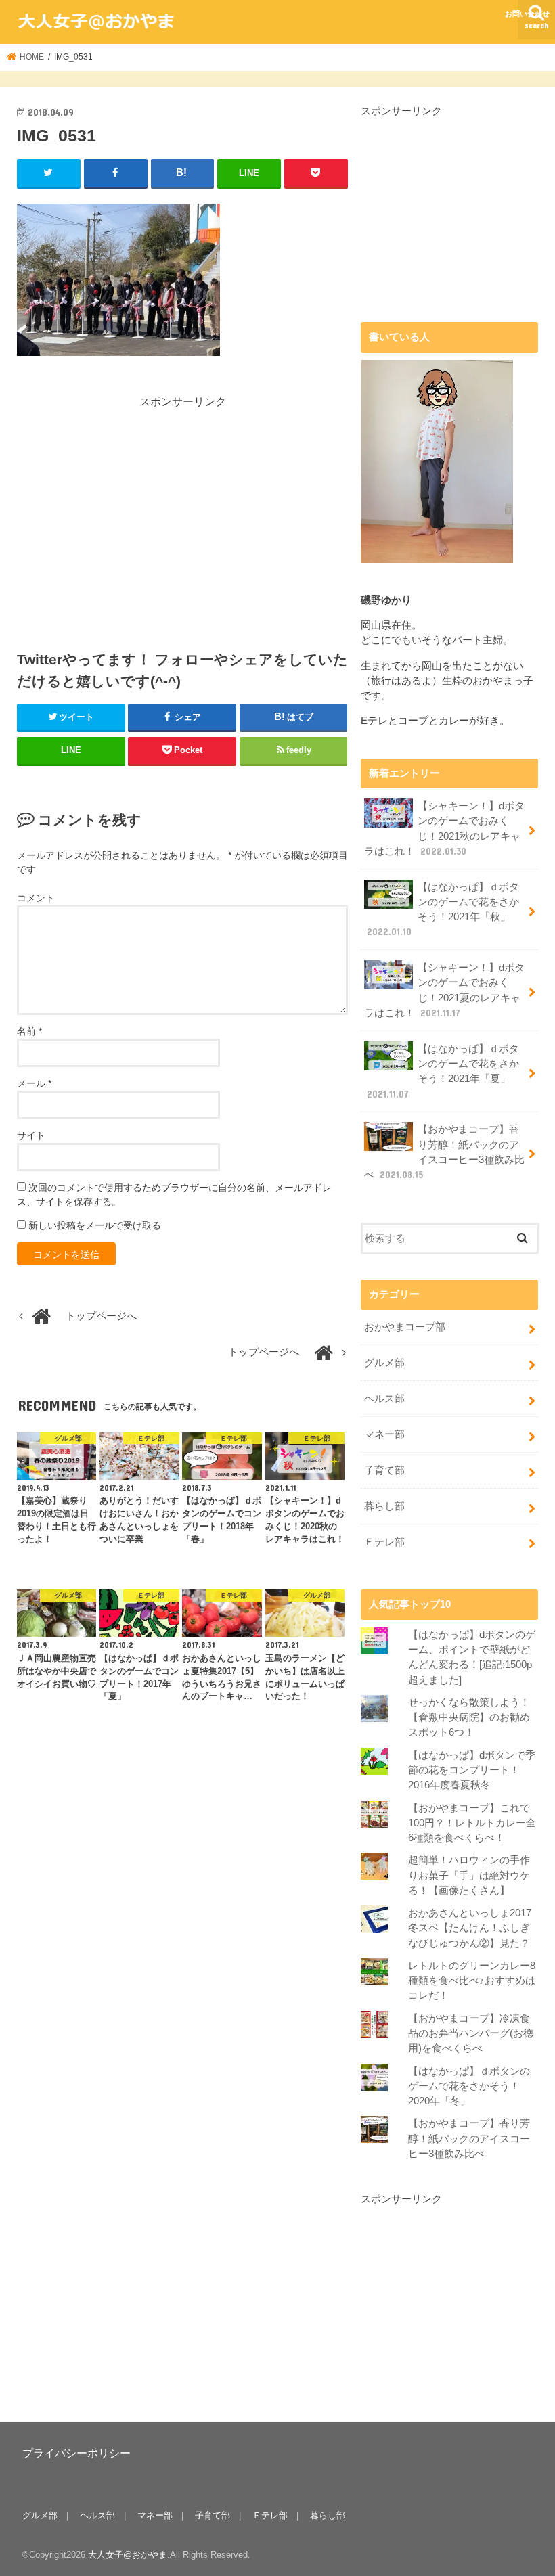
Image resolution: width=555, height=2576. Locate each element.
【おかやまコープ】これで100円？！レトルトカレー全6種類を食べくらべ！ (472, 1823)
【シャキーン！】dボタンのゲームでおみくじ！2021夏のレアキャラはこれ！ (444, 990)
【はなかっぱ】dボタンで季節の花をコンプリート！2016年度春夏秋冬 (472, 1770)
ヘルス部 (384, 1399)
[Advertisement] (131, 505)
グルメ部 (384, 1363)
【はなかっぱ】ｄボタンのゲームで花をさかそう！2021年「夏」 (443, 1071)
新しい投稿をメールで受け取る (95, 1225)
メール (34, 1083)
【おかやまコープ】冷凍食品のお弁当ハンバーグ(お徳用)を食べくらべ (471, 2033)
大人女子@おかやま (128, 2555)
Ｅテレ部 (384, 1542)
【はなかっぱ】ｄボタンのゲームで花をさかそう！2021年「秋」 (443, 910)
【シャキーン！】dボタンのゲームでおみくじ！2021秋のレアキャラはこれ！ (444, 829)
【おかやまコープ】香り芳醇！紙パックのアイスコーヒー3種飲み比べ (444, 1152)
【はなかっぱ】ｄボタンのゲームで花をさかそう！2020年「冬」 (469, 2086)
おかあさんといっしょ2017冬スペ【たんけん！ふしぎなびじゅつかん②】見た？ (470, 1928)
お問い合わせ (527, 14)
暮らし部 (384, 1506)
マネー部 (384, 1434)
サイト (31, 1135)
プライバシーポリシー (76, 2453)
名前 (29, 1031)
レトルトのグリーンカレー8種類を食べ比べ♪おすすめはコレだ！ (472, 1981)
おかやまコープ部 (405, 1327)
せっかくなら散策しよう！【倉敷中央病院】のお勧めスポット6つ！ (469, 1717)
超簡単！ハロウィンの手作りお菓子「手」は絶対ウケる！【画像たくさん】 (469, 1875)
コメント (36, 898)
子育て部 (384, 1470)
